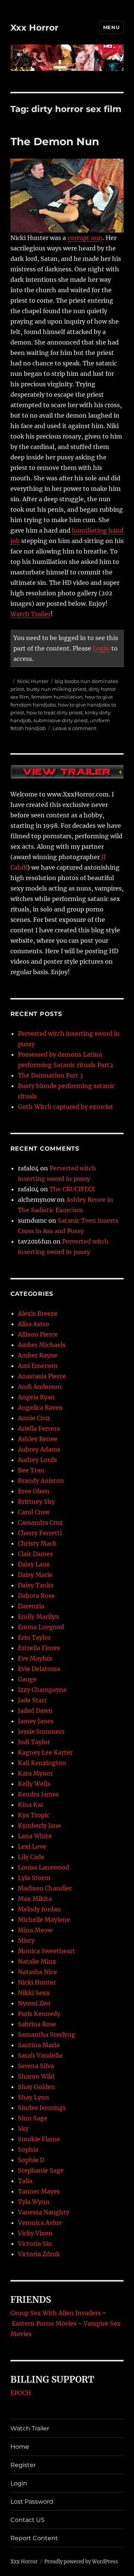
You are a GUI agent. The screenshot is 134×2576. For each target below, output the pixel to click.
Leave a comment (74, 728)
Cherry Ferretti (40, 1533)
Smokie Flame (39, 2139)
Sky (23, 2129)
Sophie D (31, 2160)
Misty (26, 1940)
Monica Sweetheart (47, 1951)
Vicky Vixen (35, 2233)
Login (101, 648)
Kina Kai (30, 1805)
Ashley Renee (38, 1439)
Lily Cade (31, 1857)
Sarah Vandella (40, 2055)
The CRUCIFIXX (72, 1189)
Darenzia (31, 1606)
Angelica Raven (40, 1407)
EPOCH (21, 2393)
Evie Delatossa (39, 1669)
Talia (25, 2181)
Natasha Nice (37, 1972)
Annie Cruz (34, 1418)
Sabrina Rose (37, 2024)
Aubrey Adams (39, 1449)
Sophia (28, 2149)
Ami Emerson (38, 1366)
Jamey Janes (36, 1721)
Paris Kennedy (39, 2014)
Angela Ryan (36, 1397)
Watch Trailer (31, 614)
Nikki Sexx (34, 1993)
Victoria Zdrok (39, 2254)
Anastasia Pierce (42, 1376)
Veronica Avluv (40, 2223)
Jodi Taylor (34, 1742)
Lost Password (32, 2502)
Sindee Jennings (42, 2108)
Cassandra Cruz (40, 1522)
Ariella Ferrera (39, 1428)
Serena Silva (36, 2066)
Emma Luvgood (41, 1627)
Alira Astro (33, 1324)
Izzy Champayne (42, 1690)
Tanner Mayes (39, 2191)
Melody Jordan (39, 1909)
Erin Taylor (34, 1637)
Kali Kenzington (42, 1763)
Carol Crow (34, 1512)
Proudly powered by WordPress (81, 2562)
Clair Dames (35, 1554)
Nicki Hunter (33, 681)
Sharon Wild (36, 2076)
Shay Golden (36, 2087)
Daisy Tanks (36, 1585)
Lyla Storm (34, 1878)
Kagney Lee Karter (45, 1752)
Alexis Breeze (38, 1313)
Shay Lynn (33, 2097)
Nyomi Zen (34, 2003)
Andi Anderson (40, 1387)
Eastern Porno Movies (44, 2323)
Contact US (28, 2520)
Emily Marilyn (39, 1616)
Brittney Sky (36, 1501)
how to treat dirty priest (55, 712)
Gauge (27, 1679)
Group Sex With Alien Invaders (56, 2313)
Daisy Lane (34, 1564)
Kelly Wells (34, 1784)
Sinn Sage (33, 2118)
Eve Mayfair (35, 1658)
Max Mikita (35, 1899)
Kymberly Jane (39, 1825)
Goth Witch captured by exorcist (66, 1107)
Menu (111, 27)
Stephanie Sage (41, 2170)
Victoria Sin (35, 2243)
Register (23, 2465)
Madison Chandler (45, 1888)
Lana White (35, 1836)
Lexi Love (32, 1846)
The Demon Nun (55, 141)
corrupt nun (85, 238)
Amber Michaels (42, 1345)
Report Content (34, 2538)
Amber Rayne (38, 1355)
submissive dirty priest (61, 720)
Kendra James (38, 1794)
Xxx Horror (34, 28)
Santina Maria (39, 2045)
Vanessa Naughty (44, 2212)
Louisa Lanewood (44, 1867)
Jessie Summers (41, 1731)
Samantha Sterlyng (47, 2034)
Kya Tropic (34, 1815)
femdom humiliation (57, 697)
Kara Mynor (35, 1773)
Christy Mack (37, 1543)
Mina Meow (35, 1930)
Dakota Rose (36, 1596)
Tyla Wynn (34, 2202)
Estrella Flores (39, 1648)
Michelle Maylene (44, 1919)
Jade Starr (32, 1700)
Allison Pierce (38, 1334)
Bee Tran (31, 1470)
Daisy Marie (35, 1575)
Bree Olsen (34, 1491)
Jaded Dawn (35, 1710)
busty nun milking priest (56, 689)
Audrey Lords (37, 1460)
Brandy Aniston (41, 1481)
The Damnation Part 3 (50, 1075)
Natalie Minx (37, 1961)
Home (20, 2447)
